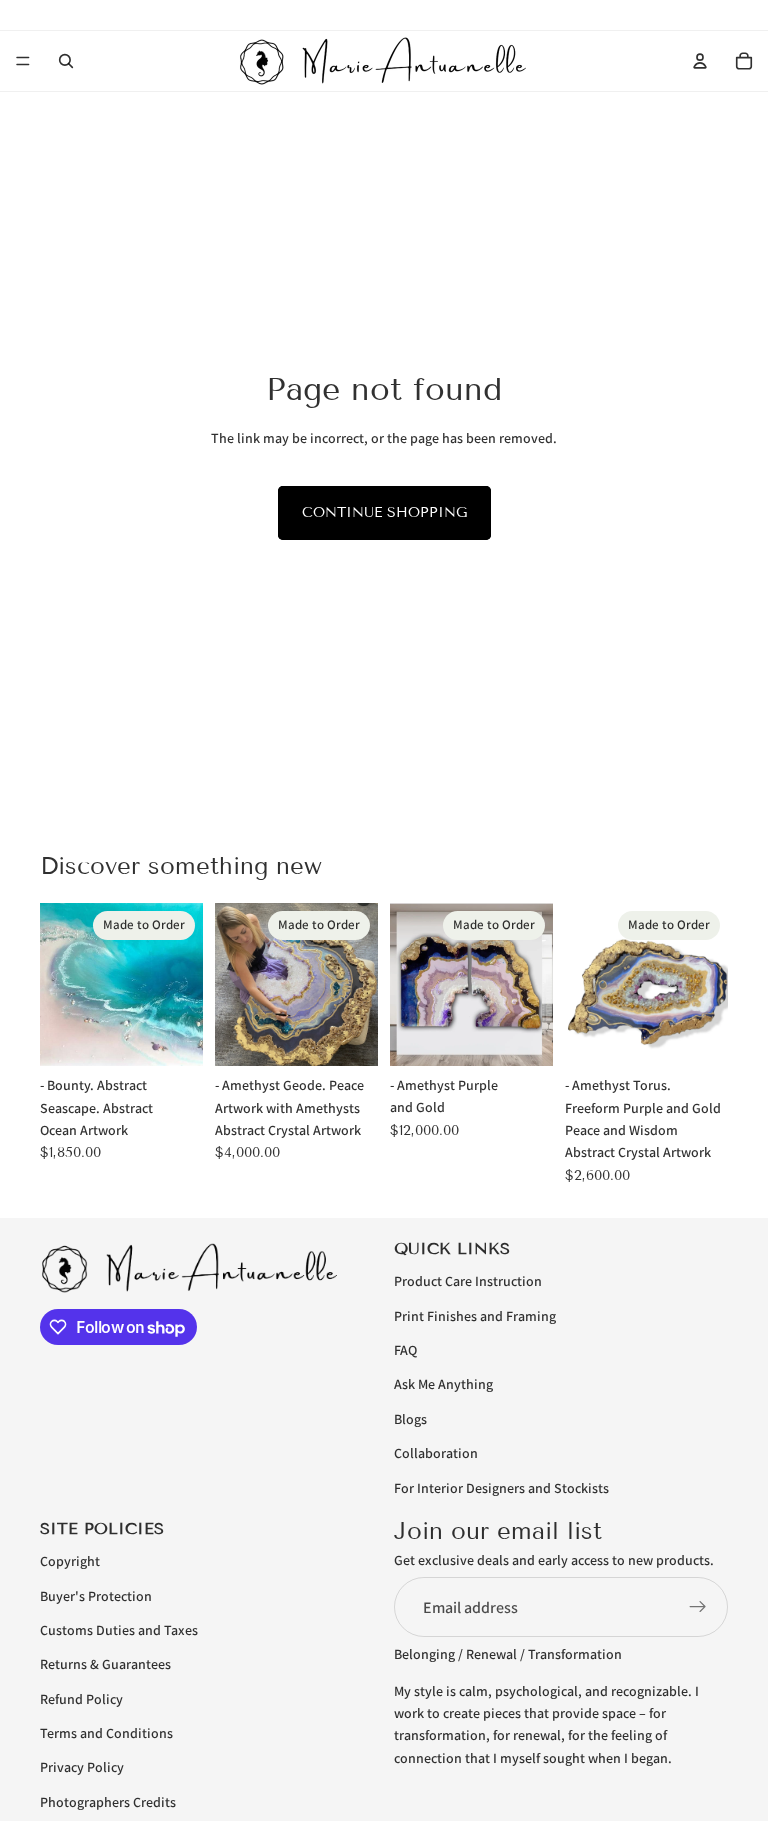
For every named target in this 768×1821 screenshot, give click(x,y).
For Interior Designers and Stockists (501, 1488)
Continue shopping (384, 512)
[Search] (66, 61)
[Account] (700, 61)
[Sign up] (698, 1607)
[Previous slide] (62, 985)
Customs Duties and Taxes (119, 1630)
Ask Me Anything (443, 1384)
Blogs (410, 1419)
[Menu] (23, 61)
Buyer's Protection (96, 1596)
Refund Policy (81, 1699)
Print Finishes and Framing (475, 1316)
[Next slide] (181, 985)
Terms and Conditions (106, 1733)
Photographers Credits (108, 1802)
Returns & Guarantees (105, 1664)
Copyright (70, 1561)
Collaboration (436, 1453)
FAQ (405, 1350)
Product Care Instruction (468, 1281)
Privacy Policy (82, 1768)
